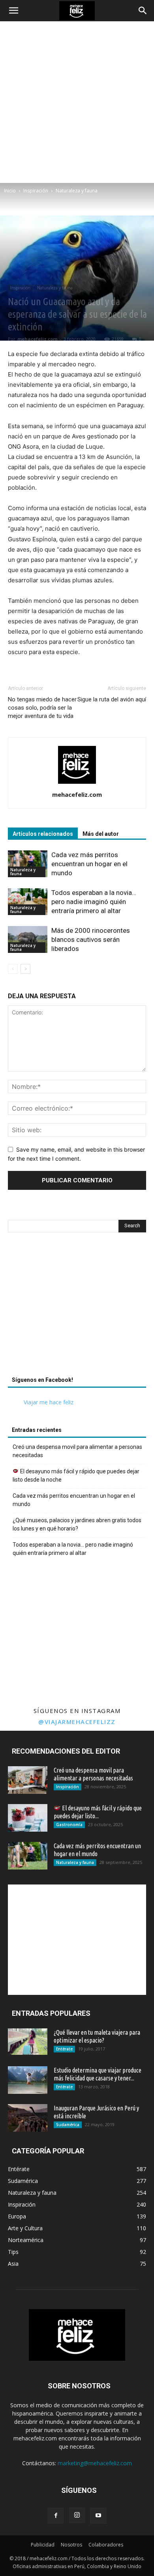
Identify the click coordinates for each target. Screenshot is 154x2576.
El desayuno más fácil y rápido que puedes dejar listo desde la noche (76, 1475)
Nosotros (71, 2545)
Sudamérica (68, 2125)
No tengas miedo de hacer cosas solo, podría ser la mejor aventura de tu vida (42, 708)
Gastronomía (69, 1825)
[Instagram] (77, 2515)
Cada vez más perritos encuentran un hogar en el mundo (89, 864)
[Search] (143, 11)
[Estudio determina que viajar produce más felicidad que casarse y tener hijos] (28, 2080)
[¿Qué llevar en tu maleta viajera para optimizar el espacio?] (28, 2042)
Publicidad (43, 2545)
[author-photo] (77, 784)
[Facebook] (56, 2516)
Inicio (10, 191)
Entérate (64, 2049)
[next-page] (25, 969)
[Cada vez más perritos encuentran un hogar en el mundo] (28, 864)
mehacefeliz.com (37, 339)
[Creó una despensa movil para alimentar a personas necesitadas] (28, 1780)
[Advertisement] (77, 102)
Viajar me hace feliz (49, 1402)
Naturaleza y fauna (77, 191)
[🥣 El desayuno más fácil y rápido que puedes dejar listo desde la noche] (28, 1818)
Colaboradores (106, 2545)
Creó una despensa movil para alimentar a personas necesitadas (77, 1451)
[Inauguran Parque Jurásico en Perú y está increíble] (28, 2118)
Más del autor (101, 834)
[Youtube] (98, 2516)
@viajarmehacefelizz (77, 1722)
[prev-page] (13, 969)
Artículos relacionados (43, 834)
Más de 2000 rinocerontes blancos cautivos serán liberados (91, 939)
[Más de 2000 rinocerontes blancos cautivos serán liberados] (28, 940)
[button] (13, 11)
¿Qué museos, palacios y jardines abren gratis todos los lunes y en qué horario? (77, 1524)
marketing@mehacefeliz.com (95, 2463)
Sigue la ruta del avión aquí (112, 699)
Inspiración (36, 191)
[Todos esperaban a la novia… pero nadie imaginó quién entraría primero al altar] (28, 902)
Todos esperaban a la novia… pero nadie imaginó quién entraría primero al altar (94, 902)
